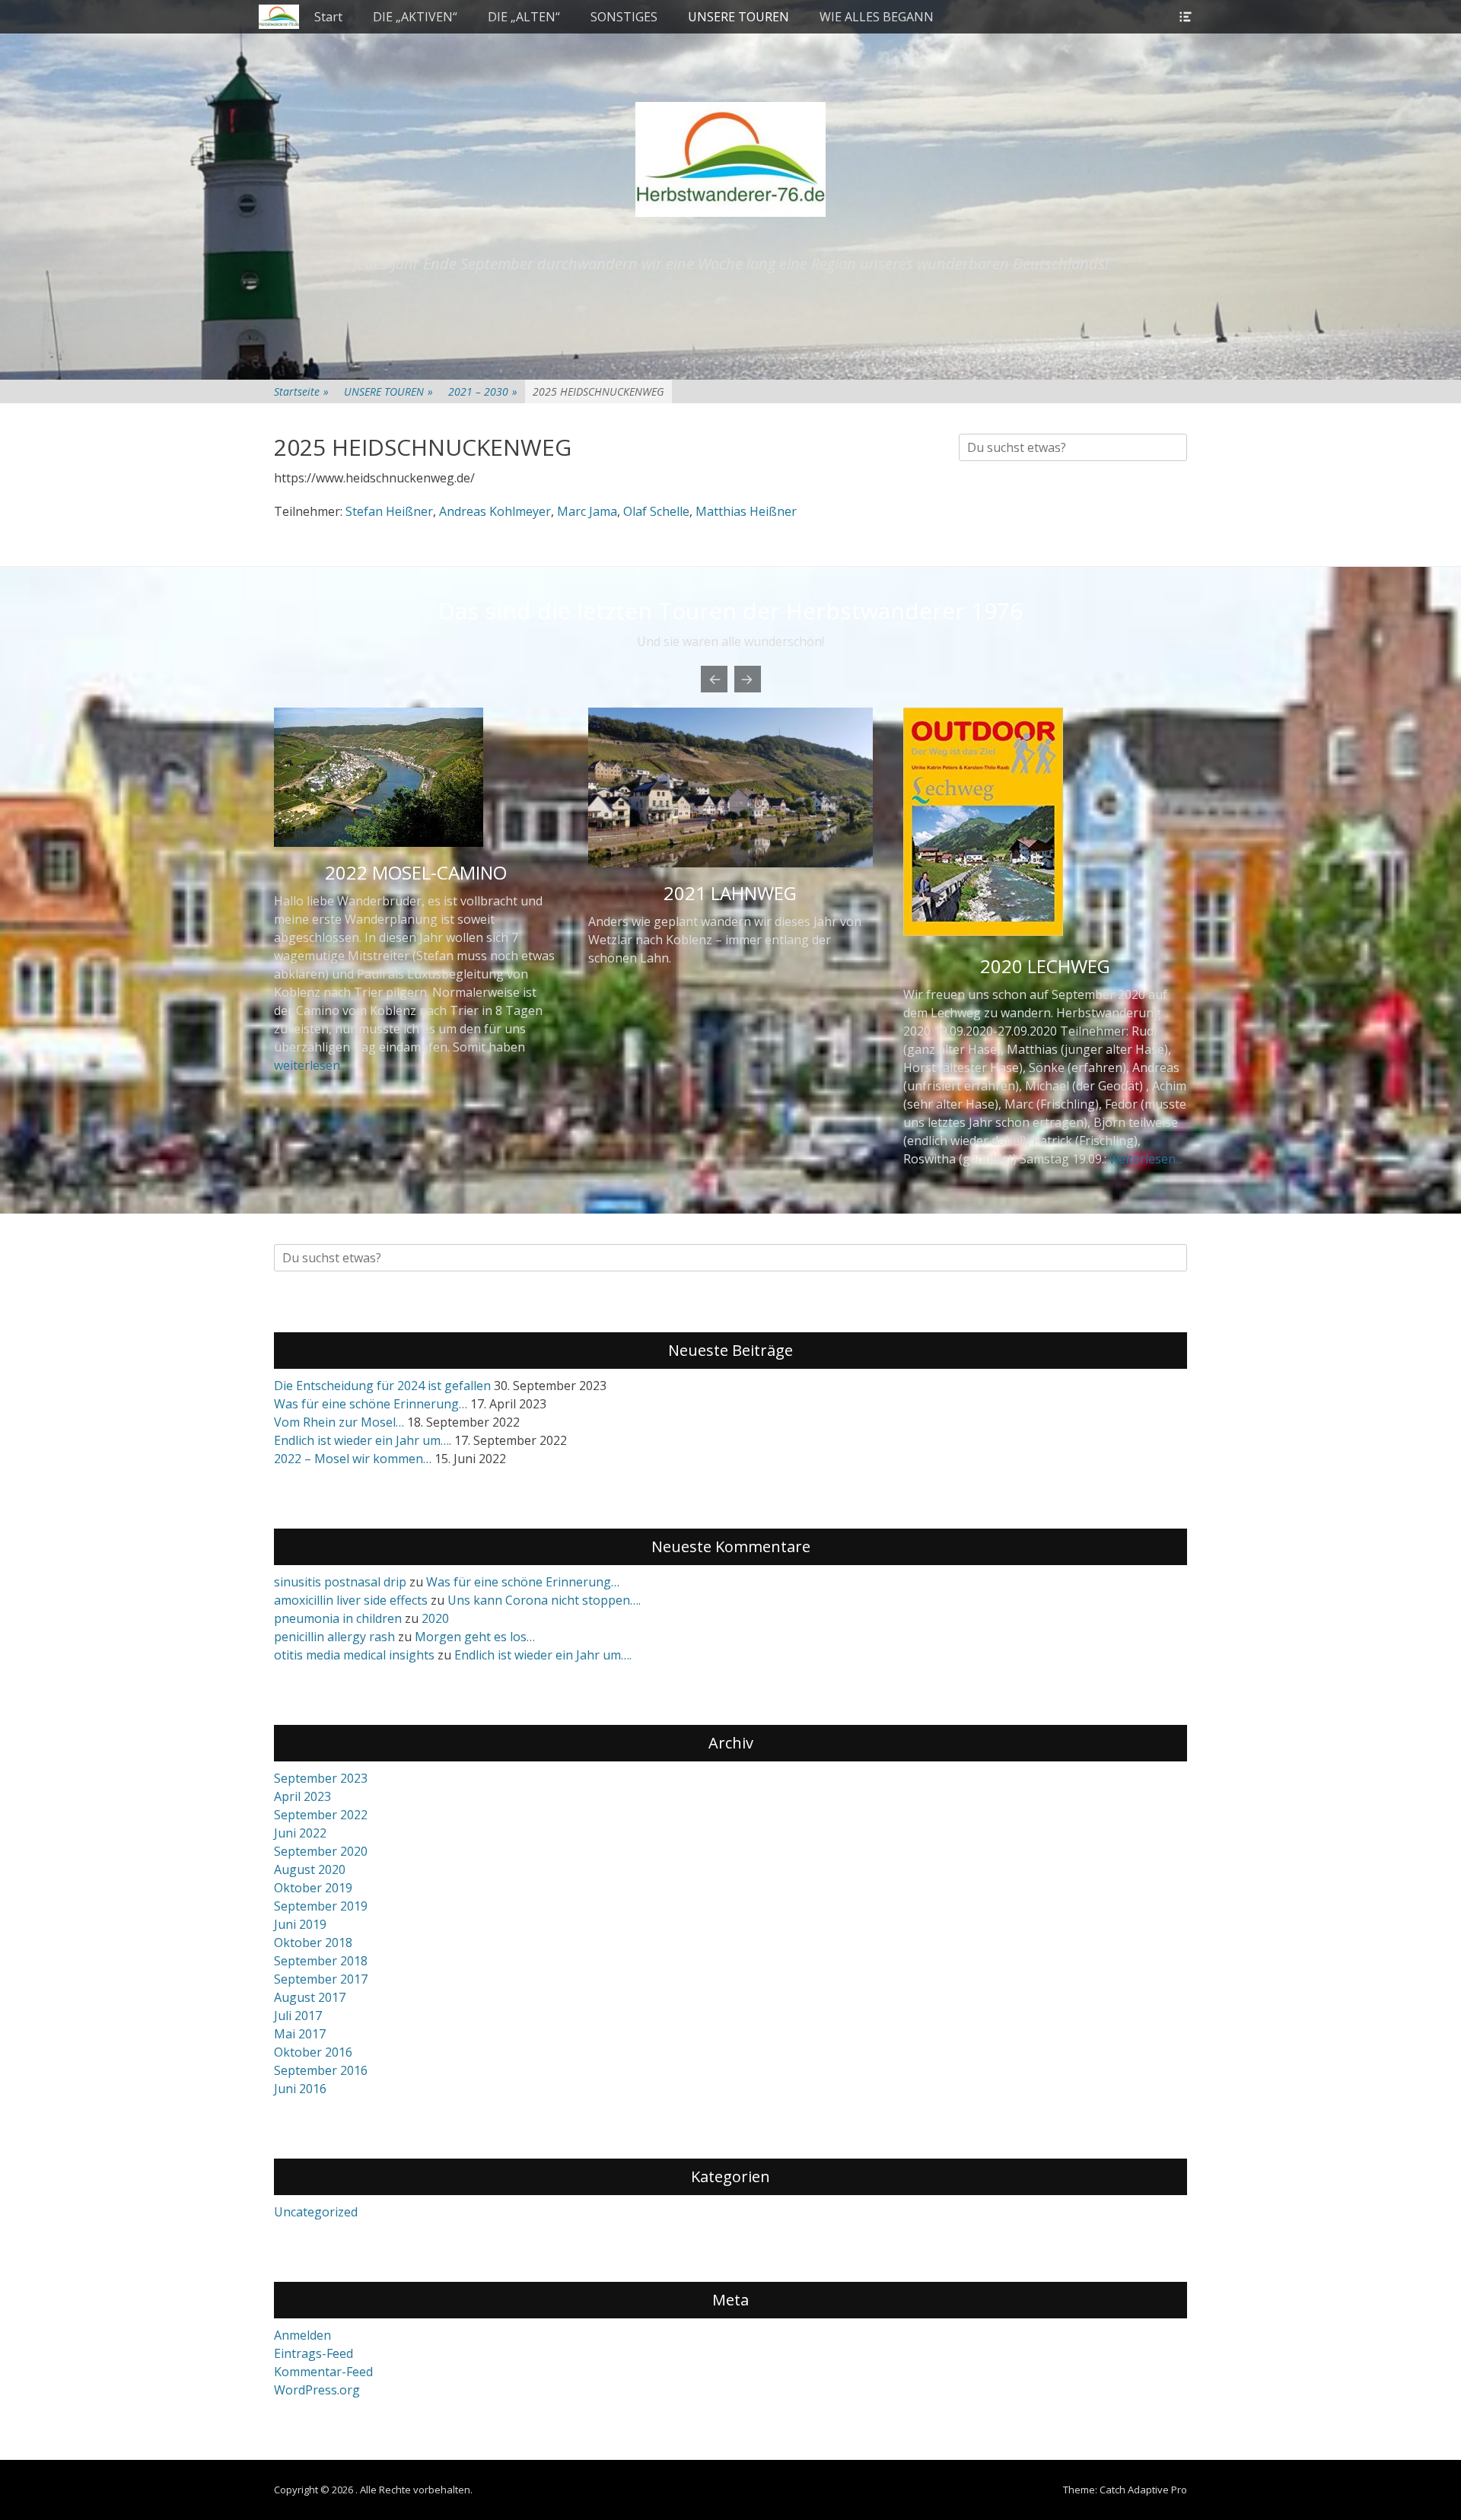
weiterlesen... (310, 1065)
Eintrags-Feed (314, 2353)
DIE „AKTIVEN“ (415, 17)
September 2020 (321, 1851)
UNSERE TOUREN (738, 17)
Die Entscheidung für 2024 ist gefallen (382, 1386)
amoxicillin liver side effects (351, 1600)
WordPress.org (317, 2390)
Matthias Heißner (746, 511)
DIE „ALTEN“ (524, 17)
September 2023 (321, 1778)
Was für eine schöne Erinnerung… (371, 1404)
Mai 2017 (300, 2034)
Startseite (301, 391)
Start (328, 17)
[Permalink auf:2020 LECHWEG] (983, 931)
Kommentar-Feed (323, 2372)
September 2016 (321, 2070)
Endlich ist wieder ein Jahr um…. (363, 1440)
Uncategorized (316, 2212)
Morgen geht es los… (475, 1637)
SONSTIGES (624, 17)
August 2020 (310, 1869)
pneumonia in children (338, 1618)
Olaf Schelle (656, 511)
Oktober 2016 (313, 2052)
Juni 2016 (300, 2089)
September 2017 (321, 1979)
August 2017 (310, 1997)
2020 (435, 1618)
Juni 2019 (300, 1924)
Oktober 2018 (313, 1943)
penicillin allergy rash (334, 1637)
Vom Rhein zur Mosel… (339, 1422)
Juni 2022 (300, 1833)
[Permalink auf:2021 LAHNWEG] (730, 787)
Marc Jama (587, 511)
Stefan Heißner (389, 511)
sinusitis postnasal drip (340, 1582)
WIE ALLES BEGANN (877, 17)
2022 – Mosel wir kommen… (353, 1459)
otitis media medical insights (354, 1655)
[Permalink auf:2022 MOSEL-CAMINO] (416, 777)
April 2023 (302, 1796)
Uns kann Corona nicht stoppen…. (544, 1600)
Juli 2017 (298, 2016)
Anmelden (302, 2335)
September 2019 (321, 1906)
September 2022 (321, 1815)
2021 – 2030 (483, 391)
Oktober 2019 (313, 1888)
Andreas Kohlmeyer (495, 511)
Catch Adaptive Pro (1143, 2490)
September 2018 (321, 1961)
